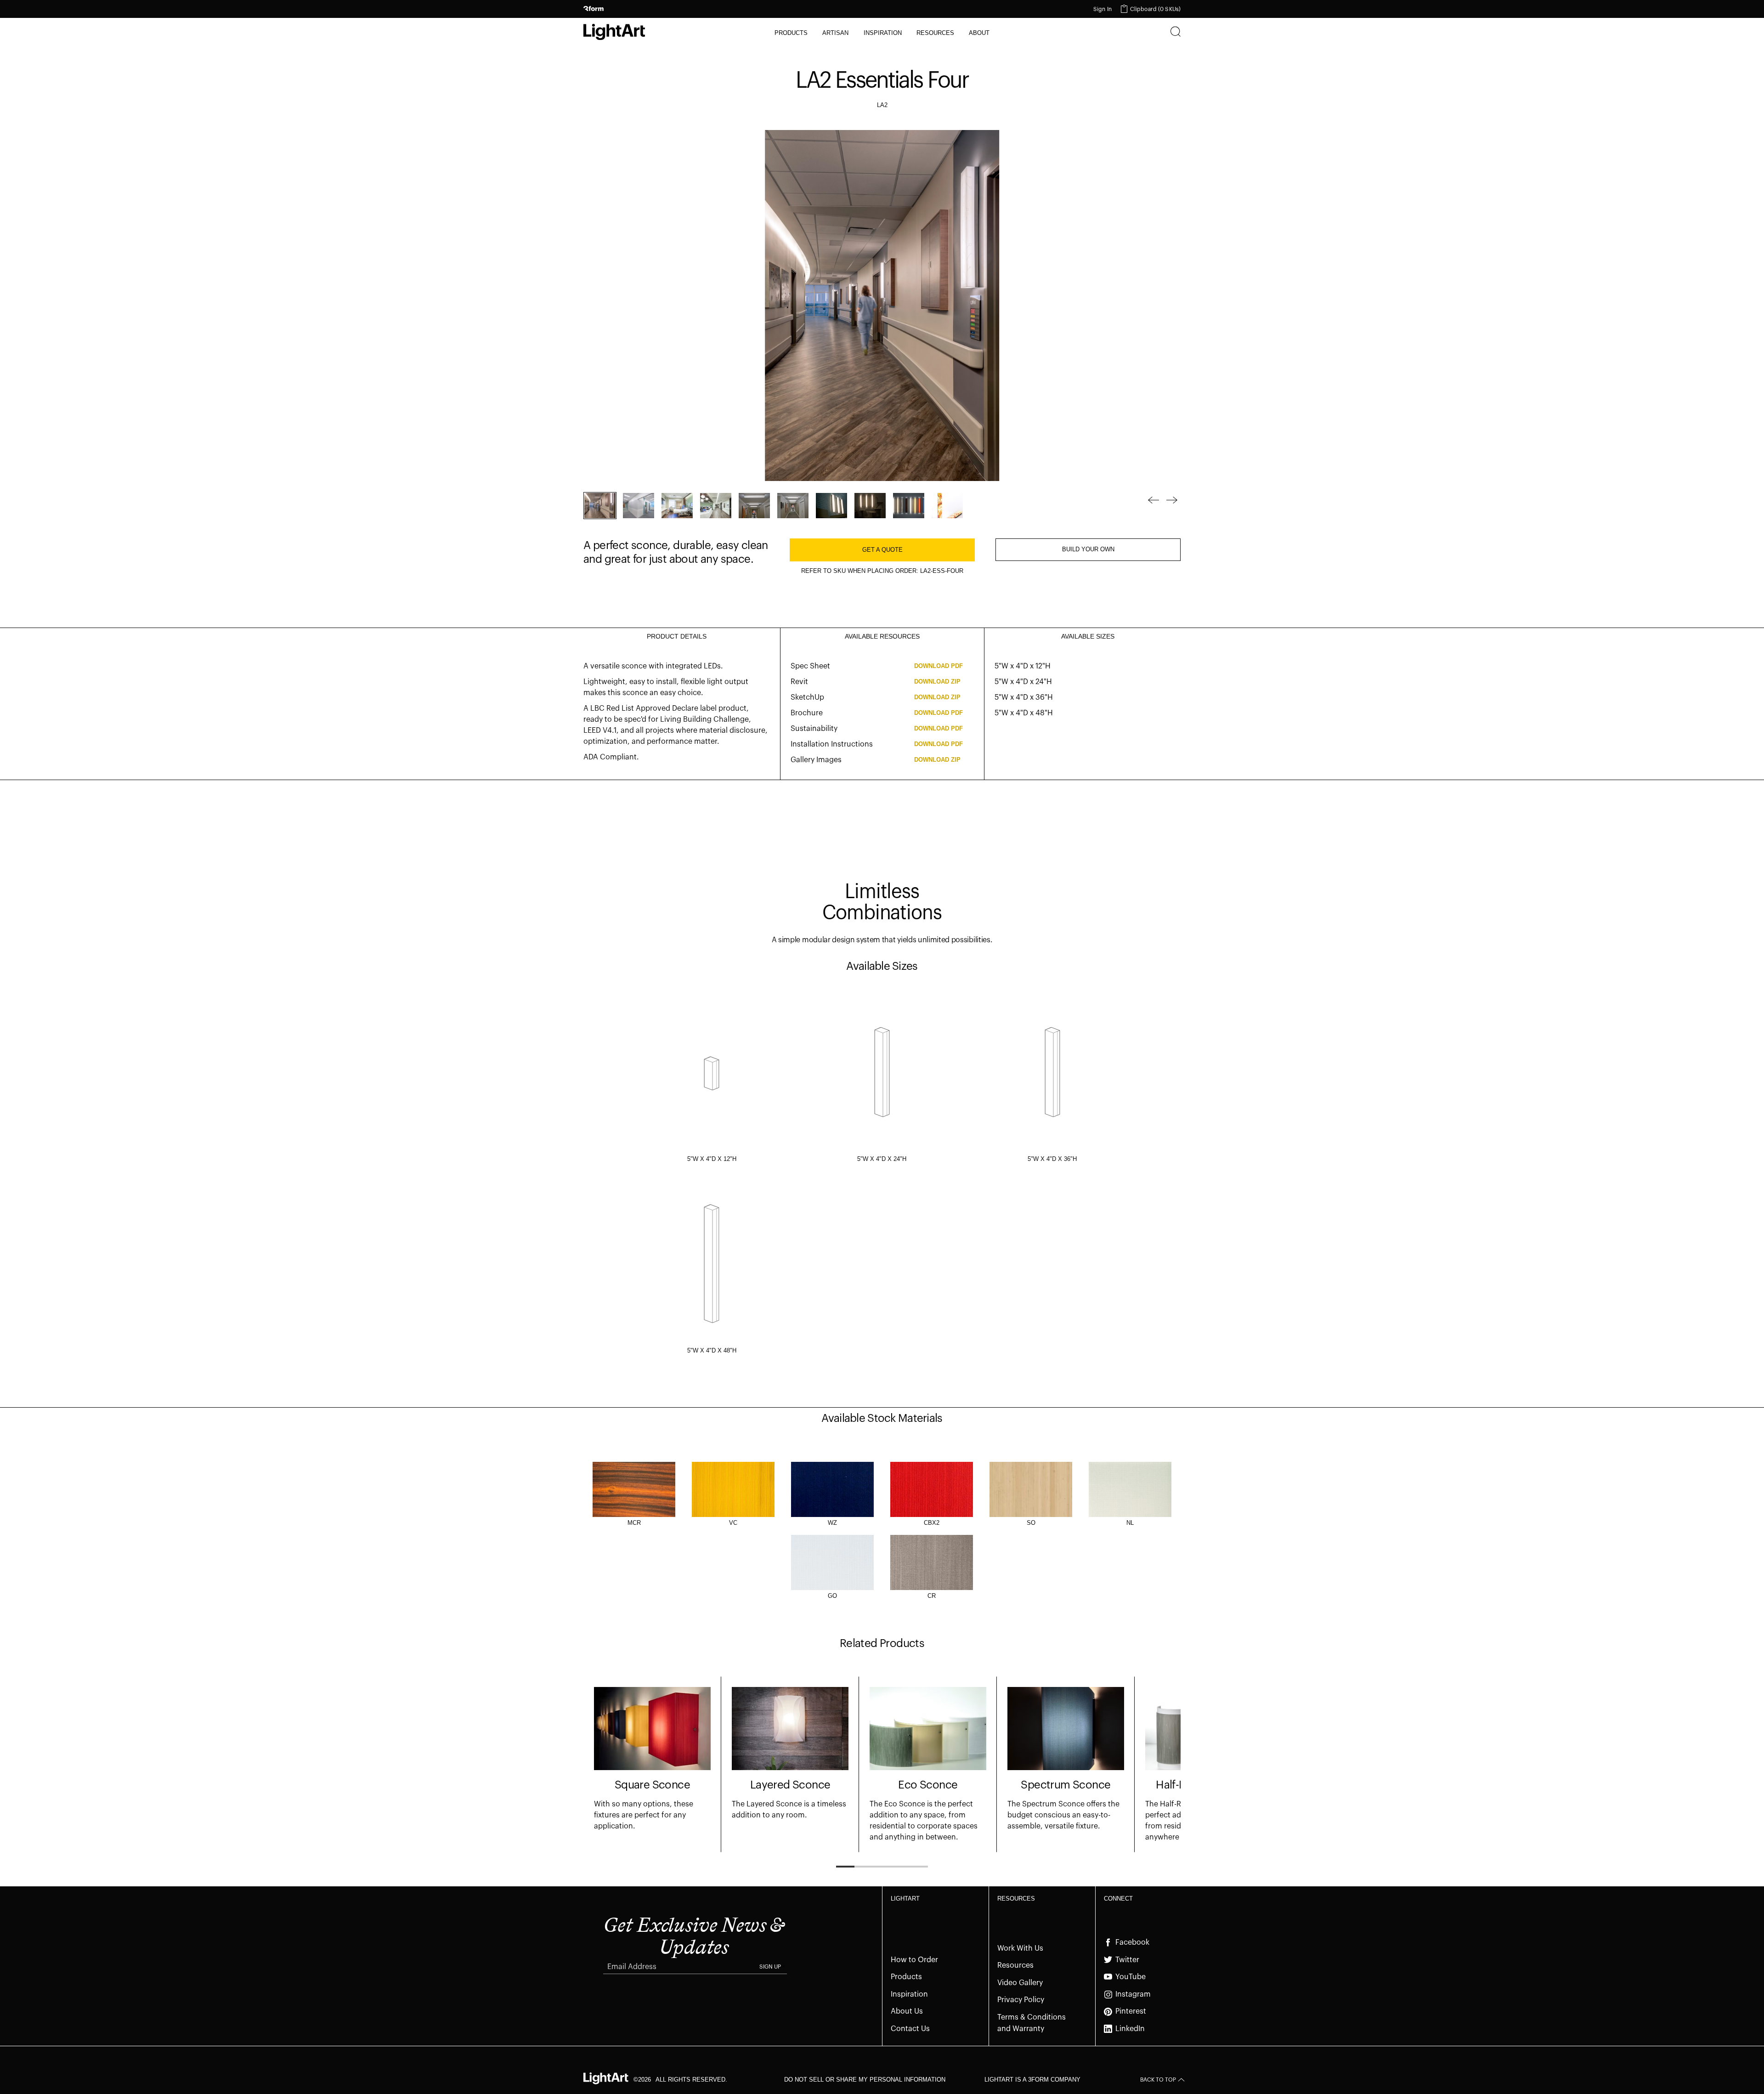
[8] (870, 506)
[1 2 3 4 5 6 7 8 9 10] (860, 506)
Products (906, 1977)
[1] (600, 506)
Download (939, 666)
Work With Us (1020, 1948)
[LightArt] (614, 32)
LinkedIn (1130, 2029)
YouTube (1131, 1977)
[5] (754, 506)
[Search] (1176, 33)
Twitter (1127, 1960)
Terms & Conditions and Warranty (1032, 2023)
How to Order (914, 1960)
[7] (831, 506)
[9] (909, 506)
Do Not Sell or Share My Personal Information (865, 2080)
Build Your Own (1088, 549)
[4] (716, 506)
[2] (639, 506)
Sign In (1102, 9)
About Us (907, 2011)
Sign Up (770, 1967)
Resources (1015, 1965)
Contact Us (910, 2029)
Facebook (1132, 1942)
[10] (947, 506)
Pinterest (1131, 2011)
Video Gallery (1020, 1983)
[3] (677, 506)
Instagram (1133, 1994)
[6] (793, 506)
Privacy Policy (1021, 2000)
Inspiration (909, 1994)
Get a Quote (882, 550)
